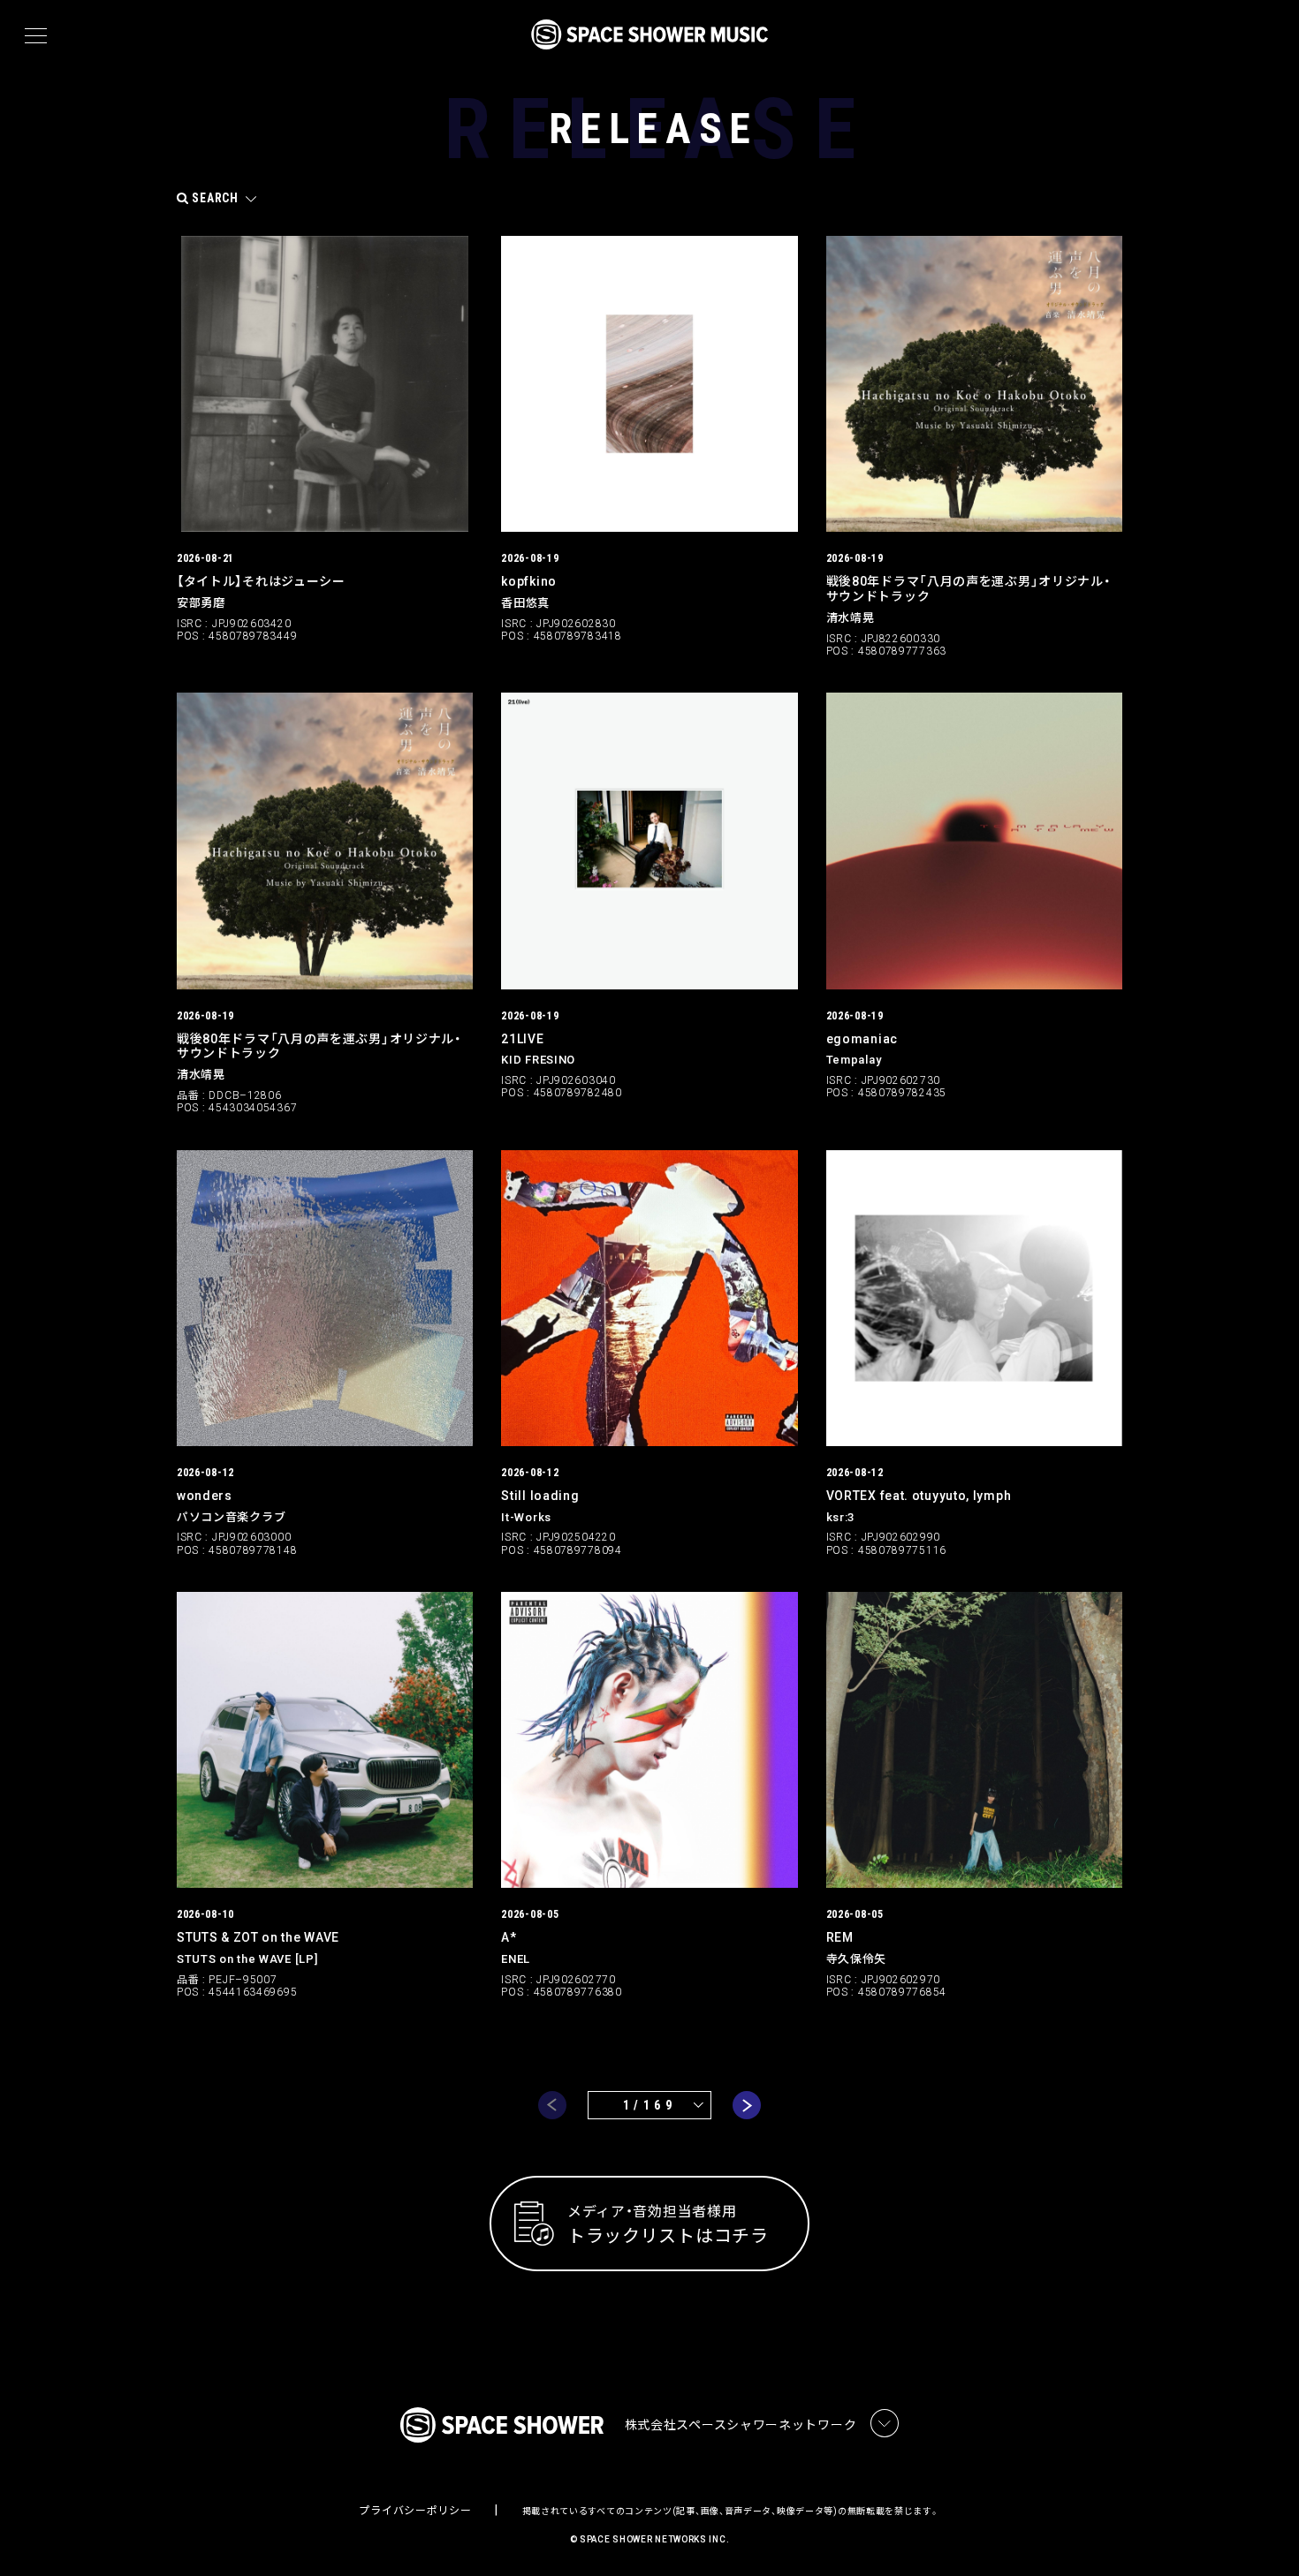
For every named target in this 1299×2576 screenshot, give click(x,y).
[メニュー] (36, 36)
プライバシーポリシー (415, 2511)
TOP (1264, 2534)
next (747, 2105)
